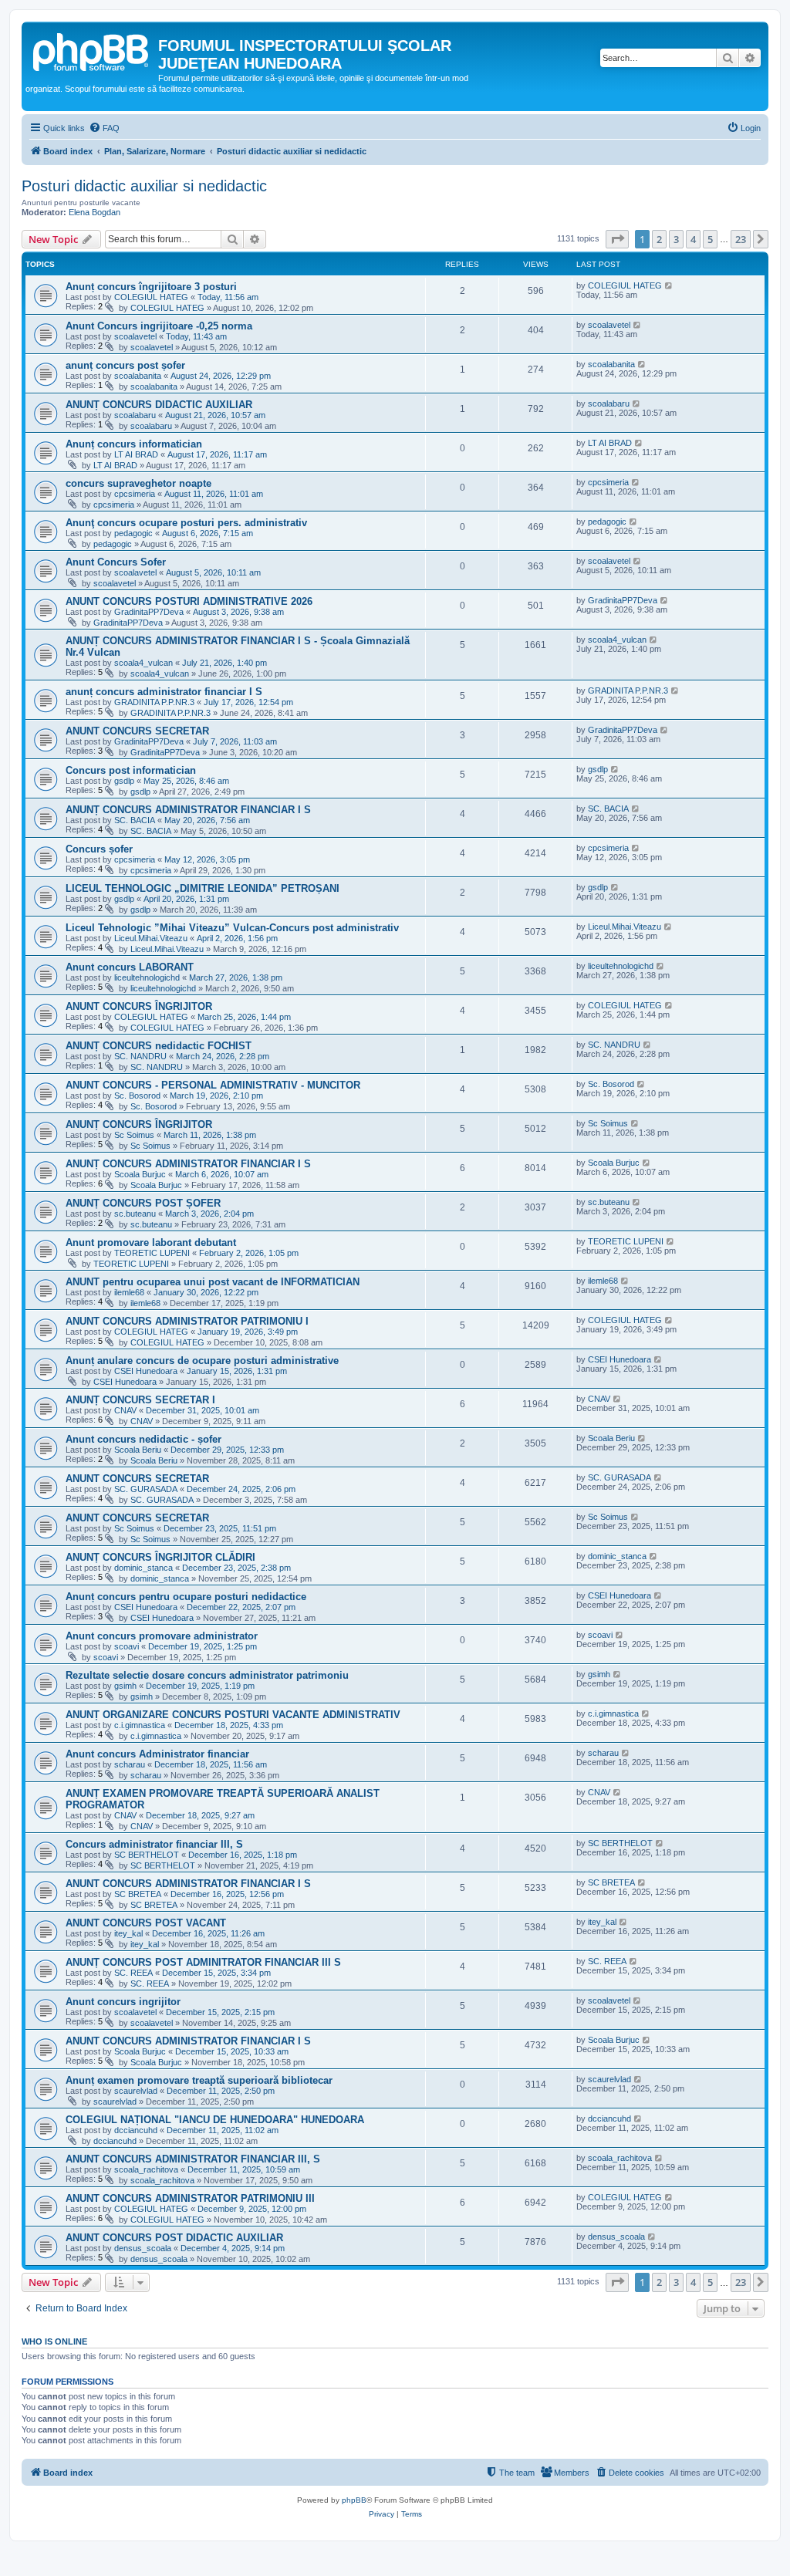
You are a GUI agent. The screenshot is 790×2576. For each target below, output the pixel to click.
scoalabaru (135, 415)
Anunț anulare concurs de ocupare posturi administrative (202, 1361)
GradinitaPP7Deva (149, 612)
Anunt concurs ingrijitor (123, 2002)
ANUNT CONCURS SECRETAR (137, 731)
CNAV (125, 1410)
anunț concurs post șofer (125, 365)
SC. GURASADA (146, 1489)
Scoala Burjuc (140, 1174)
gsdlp (124, 781)
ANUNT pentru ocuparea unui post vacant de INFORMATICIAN (213, 1282)
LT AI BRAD (136, 454)
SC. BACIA (135, 820)
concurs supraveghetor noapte (138, 483)
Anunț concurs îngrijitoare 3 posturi (151, 287)
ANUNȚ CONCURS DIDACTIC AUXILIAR (159, 405)
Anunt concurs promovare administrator (162, 1636)
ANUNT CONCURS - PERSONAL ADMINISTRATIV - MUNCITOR (213, 1085)
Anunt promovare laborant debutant (151, 1242)
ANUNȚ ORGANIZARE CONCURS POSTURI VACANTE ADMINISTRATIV (233, 1715)
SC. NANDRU (140, 1056)
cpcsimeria (135, 494)
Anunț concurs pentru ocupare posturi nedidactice (186, 1597)
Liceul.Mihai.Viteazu (151, 938)
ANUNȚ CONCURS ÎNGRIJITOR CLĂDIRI (160, 1557)
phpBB (354, 2500)
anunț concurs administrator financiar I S (164, 692)
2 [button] (659, 239)
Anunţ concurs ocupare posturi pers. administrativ (186, 523)
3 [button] (676, 239)
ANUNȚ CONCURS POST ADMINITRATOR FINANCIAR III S (203, 1962)
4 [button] (693, 239)
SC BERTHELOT (147, 1855)
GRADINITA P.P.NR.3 (154, 702)
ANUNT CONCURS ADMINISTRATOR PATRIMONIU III (190, 2198)
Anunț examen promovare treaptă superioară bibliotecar (199, 2080)
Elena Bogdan (95, 212)
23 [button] (741, 239)
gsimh (125, 1686)
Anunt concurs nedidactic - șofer (143, 1439)
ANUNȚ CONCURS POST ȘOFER (143, 1203)
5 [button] (710, 239)
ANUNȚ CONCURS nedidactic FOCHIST (159, 1046)
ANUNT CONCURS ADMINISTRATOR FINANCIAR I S (188, 1884)
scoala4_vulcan (143, 663)
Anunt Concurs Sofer (116, 562)
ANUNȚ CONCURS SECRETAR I (140, 1400)
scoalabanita (138, 376)
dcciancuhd (136, 2130)
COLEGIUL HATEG (151, 297)
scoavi (127, 1646)
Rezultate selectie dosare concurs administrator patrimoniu (207, 1675)
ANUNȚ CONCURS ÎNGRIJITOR (139, 1124)
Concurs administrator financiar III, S (154, 1844)
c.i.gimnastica (140, 1725)
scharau (130, 1764)
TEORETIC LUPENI (152, 1253)
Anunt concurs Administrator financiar (157, 1754)
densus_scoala (143, 2248)
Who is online (54, 2341)
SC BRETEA (138, 1894)
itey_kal (128, 1933)
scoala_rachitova (146, 2169)
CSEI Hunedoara (146, 1371)
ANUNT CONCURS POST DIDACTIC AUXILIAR (174, 2238)
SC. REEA (133, 1973)
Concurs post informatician (131, 770)
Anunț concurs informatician (134, 444)
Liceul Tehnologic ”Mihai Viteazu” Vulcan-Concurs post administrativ (232, 928)
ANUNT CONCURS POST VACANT (146, 1923)
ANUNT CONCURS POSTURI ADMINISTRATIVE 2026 (189, 601)
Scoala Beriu (138, 1450)
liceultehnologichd (147, 977)
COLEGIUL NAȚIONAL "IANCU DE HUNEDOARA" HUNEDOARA (215, 2120)
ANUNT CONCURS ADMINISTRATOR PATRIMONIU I (187, 1321)
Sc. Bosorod (137, 1096)
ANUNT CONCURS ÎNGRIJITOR (139, 1006)
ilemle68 (129, 1292)
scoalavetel (135, 336)
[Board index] (92, 50)
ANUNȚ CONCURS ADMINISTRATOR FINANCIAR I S (188, 810)
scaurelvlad (136, 2091)
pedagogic (133, 533)
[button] (617, 239)
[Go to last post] (669, 285)
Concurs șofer (99, 849)
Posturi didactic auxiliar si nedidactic (144, 186)
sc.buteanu (135, 1214)
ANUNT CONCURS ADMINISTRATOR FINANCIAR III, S (193, 2159)
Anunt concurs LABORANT (130, 967)
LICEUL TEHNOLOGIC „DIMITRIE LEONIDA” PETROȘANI (203, 888)
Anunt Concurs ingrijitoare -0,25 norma (159, 326)
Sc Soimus (134, 1135)
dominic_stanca (143, 1568)
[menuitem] (104, 128)
